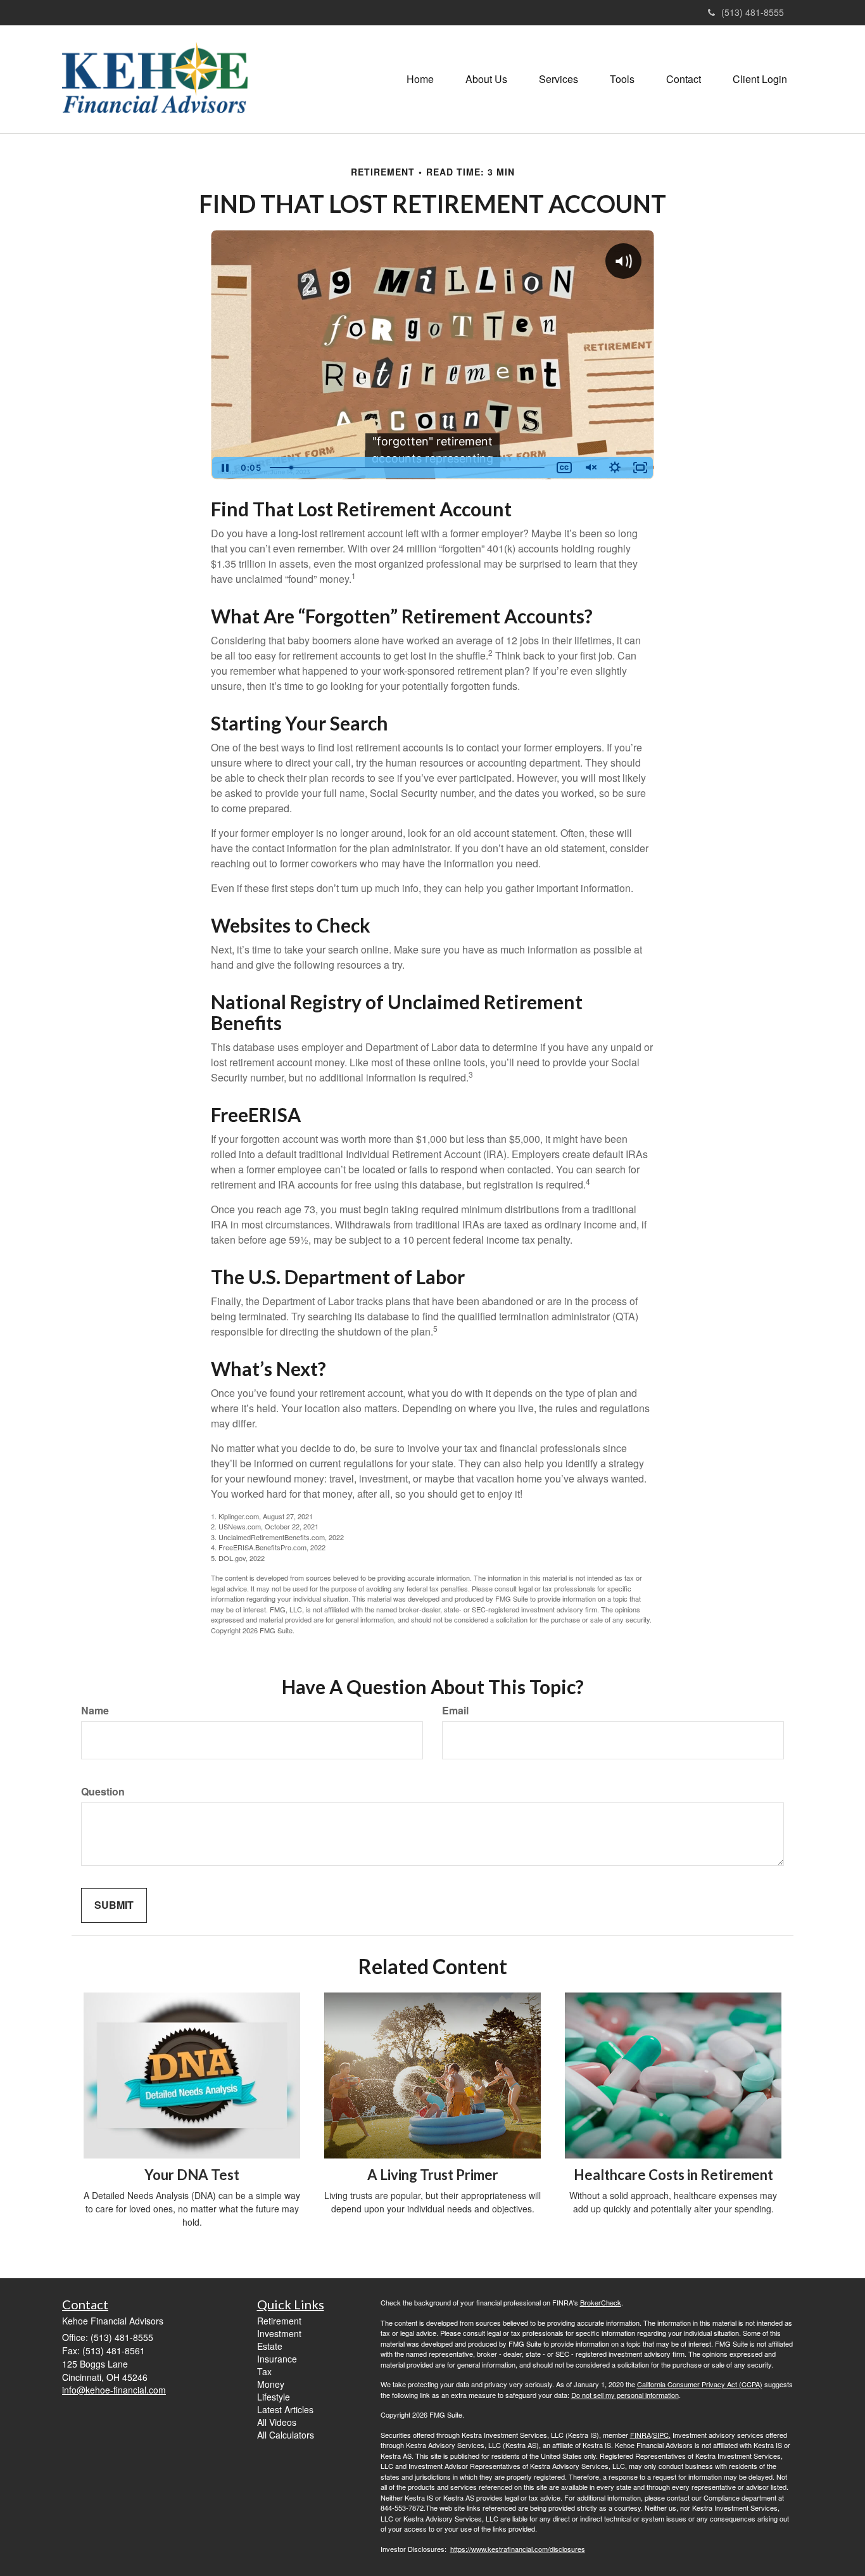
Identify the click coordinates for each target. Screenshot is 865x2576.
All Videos (277, 2422)
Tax (264, 2371)
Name (95, 1711)
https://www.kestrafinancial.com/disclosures (518, 2549)
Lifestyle (274, 2397)
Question (103, 1792)
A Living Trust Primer (433, 2175)
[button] (486, 79)
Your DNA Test (192, 2175)
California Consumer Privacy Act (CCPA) (700, 2384)
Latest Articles (285, 2409)
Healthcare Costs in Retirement (673, 2175)
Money (271, 2384)
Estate (270, 2346)
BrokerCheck (601, 2302)
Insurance (277, 2359)
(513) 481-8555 (753, 12)
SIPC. (662, 2435)
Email (455, 1711)
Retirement (279, 2321)
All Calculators (286, 2435)
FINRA (641, 2435)
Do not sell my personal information (625, 2395)
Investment (279, 2333)
